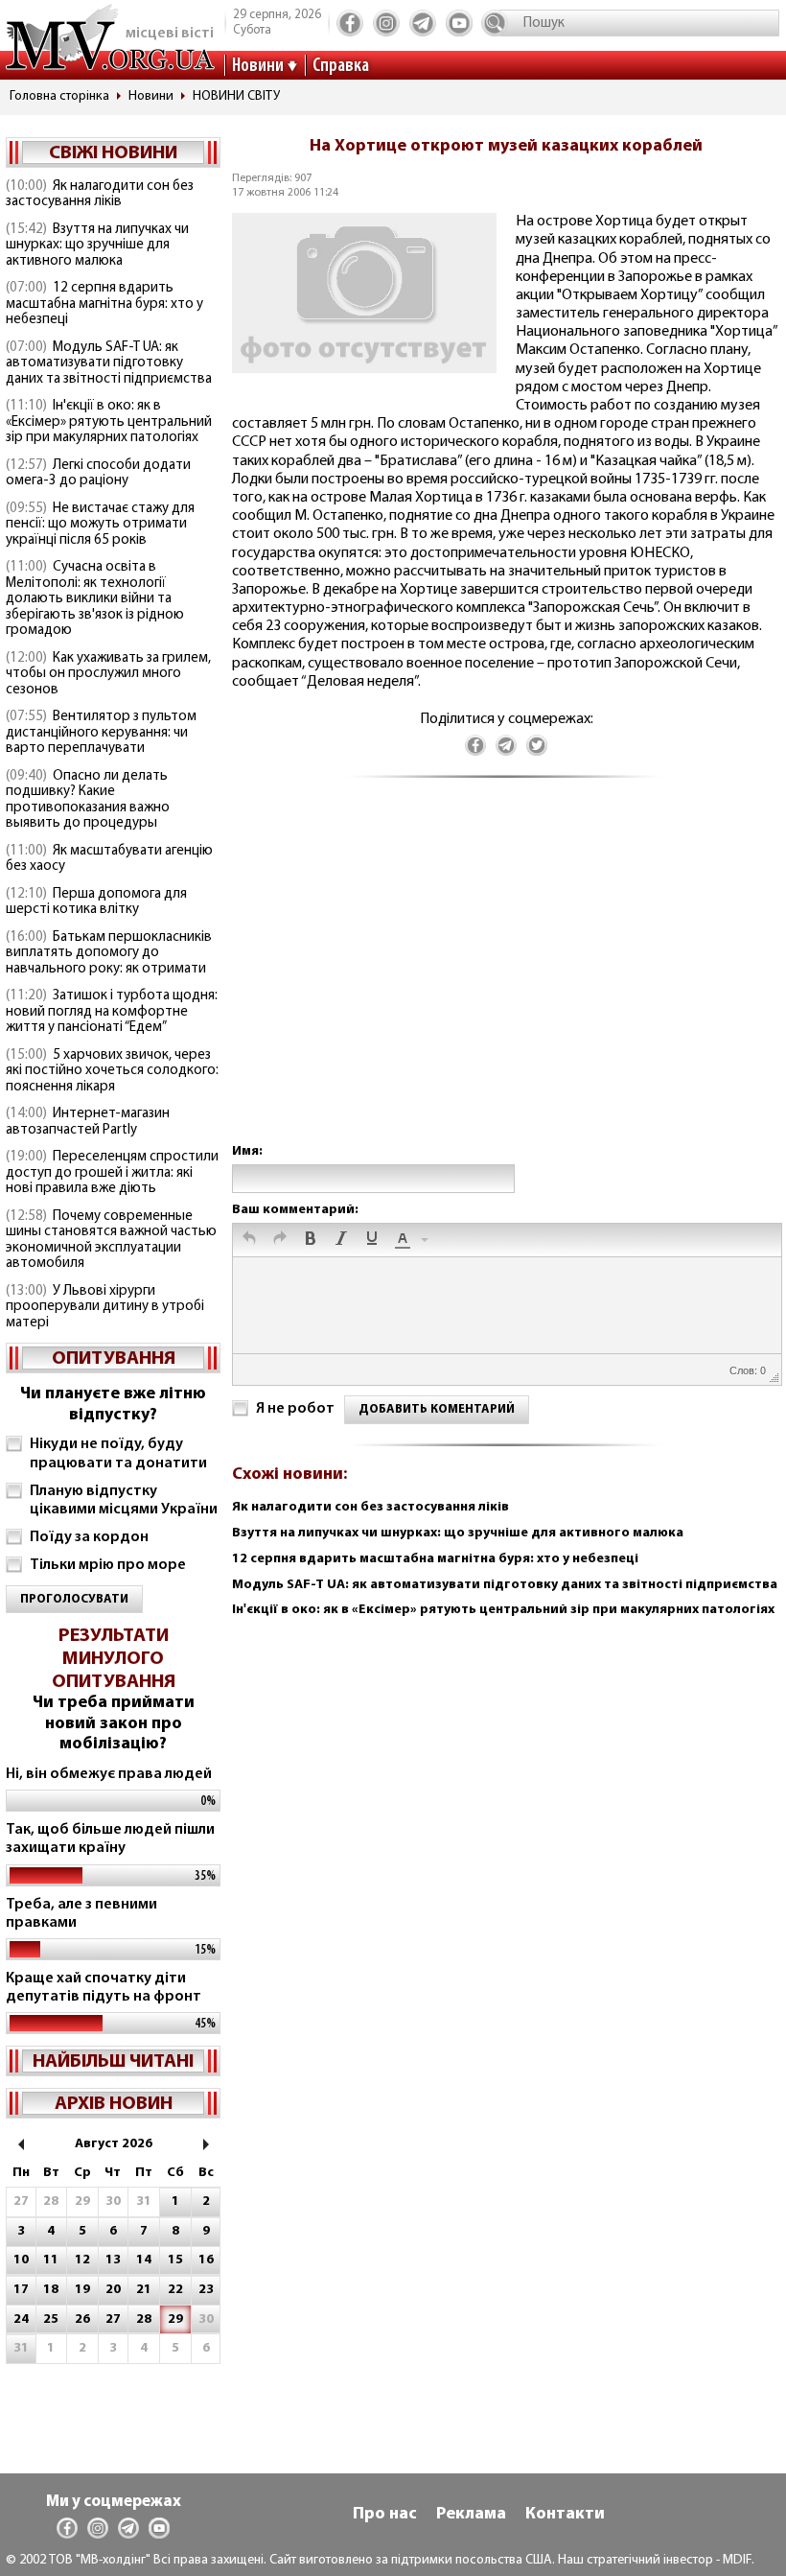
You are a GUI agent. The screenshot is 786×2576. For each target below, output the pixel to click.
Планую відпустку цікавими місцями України (124, 1500)
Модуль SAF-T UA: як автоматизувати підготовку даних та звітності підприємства (109, 363)
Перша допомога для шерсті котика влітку (96, 902)
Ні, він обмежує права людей (109, 1774)
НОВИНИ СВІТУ (236, 96)
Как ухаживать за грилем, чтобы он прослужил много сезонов (108, 674)
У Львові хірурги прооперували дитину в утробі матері (105, 1307)
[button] (249, 1240)
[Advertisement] (506, 980)
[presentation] (249, 1240)
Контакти (565, 2515)
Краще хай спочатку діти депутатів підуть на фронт (104, 1988)
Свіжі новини (113, 153)
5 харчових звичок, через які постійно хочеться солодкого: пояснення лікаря (112, 1071)
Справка (341, 66)
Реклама (471, 2515)
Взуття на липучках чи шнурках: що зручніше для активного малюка (97, 246)
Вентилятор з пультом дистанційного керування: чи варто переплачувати (101, 733)
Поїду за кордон (89, 1537)
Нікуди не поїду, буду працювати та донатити (118, 1453)
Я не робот (295, 1409)
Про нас (385, 2515)
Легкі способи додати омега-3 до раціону (98, 474)
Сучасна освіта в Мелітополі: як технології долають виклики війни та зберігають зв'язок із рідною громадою (95, 599)
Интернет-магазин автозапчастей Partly (88, 1122)
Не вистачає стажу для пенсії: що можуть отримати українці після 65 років (100, 525)
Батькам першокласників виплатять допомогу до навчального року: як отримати (109, 953)
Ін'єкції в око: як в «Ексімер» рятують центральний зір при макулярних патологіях (109, 422)
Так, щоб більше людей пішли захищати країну (110, 1839)
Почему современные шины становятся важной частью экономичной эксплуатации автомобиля (111, 1241)
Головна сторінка (59, 96)
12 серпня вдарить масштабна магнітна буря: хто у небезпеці (104, 304)
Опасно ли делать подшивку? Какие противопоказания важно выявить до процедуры (88, 800)
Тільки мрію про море (108, 1565)
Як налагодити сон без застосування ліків (100, 195)
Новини (258, 66)
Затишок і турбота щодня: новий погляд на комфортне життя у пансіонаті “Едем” (112, 1012)
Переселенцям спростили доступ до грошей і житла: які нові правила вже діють (112, 1173)
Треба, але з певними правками (81, 1914)
